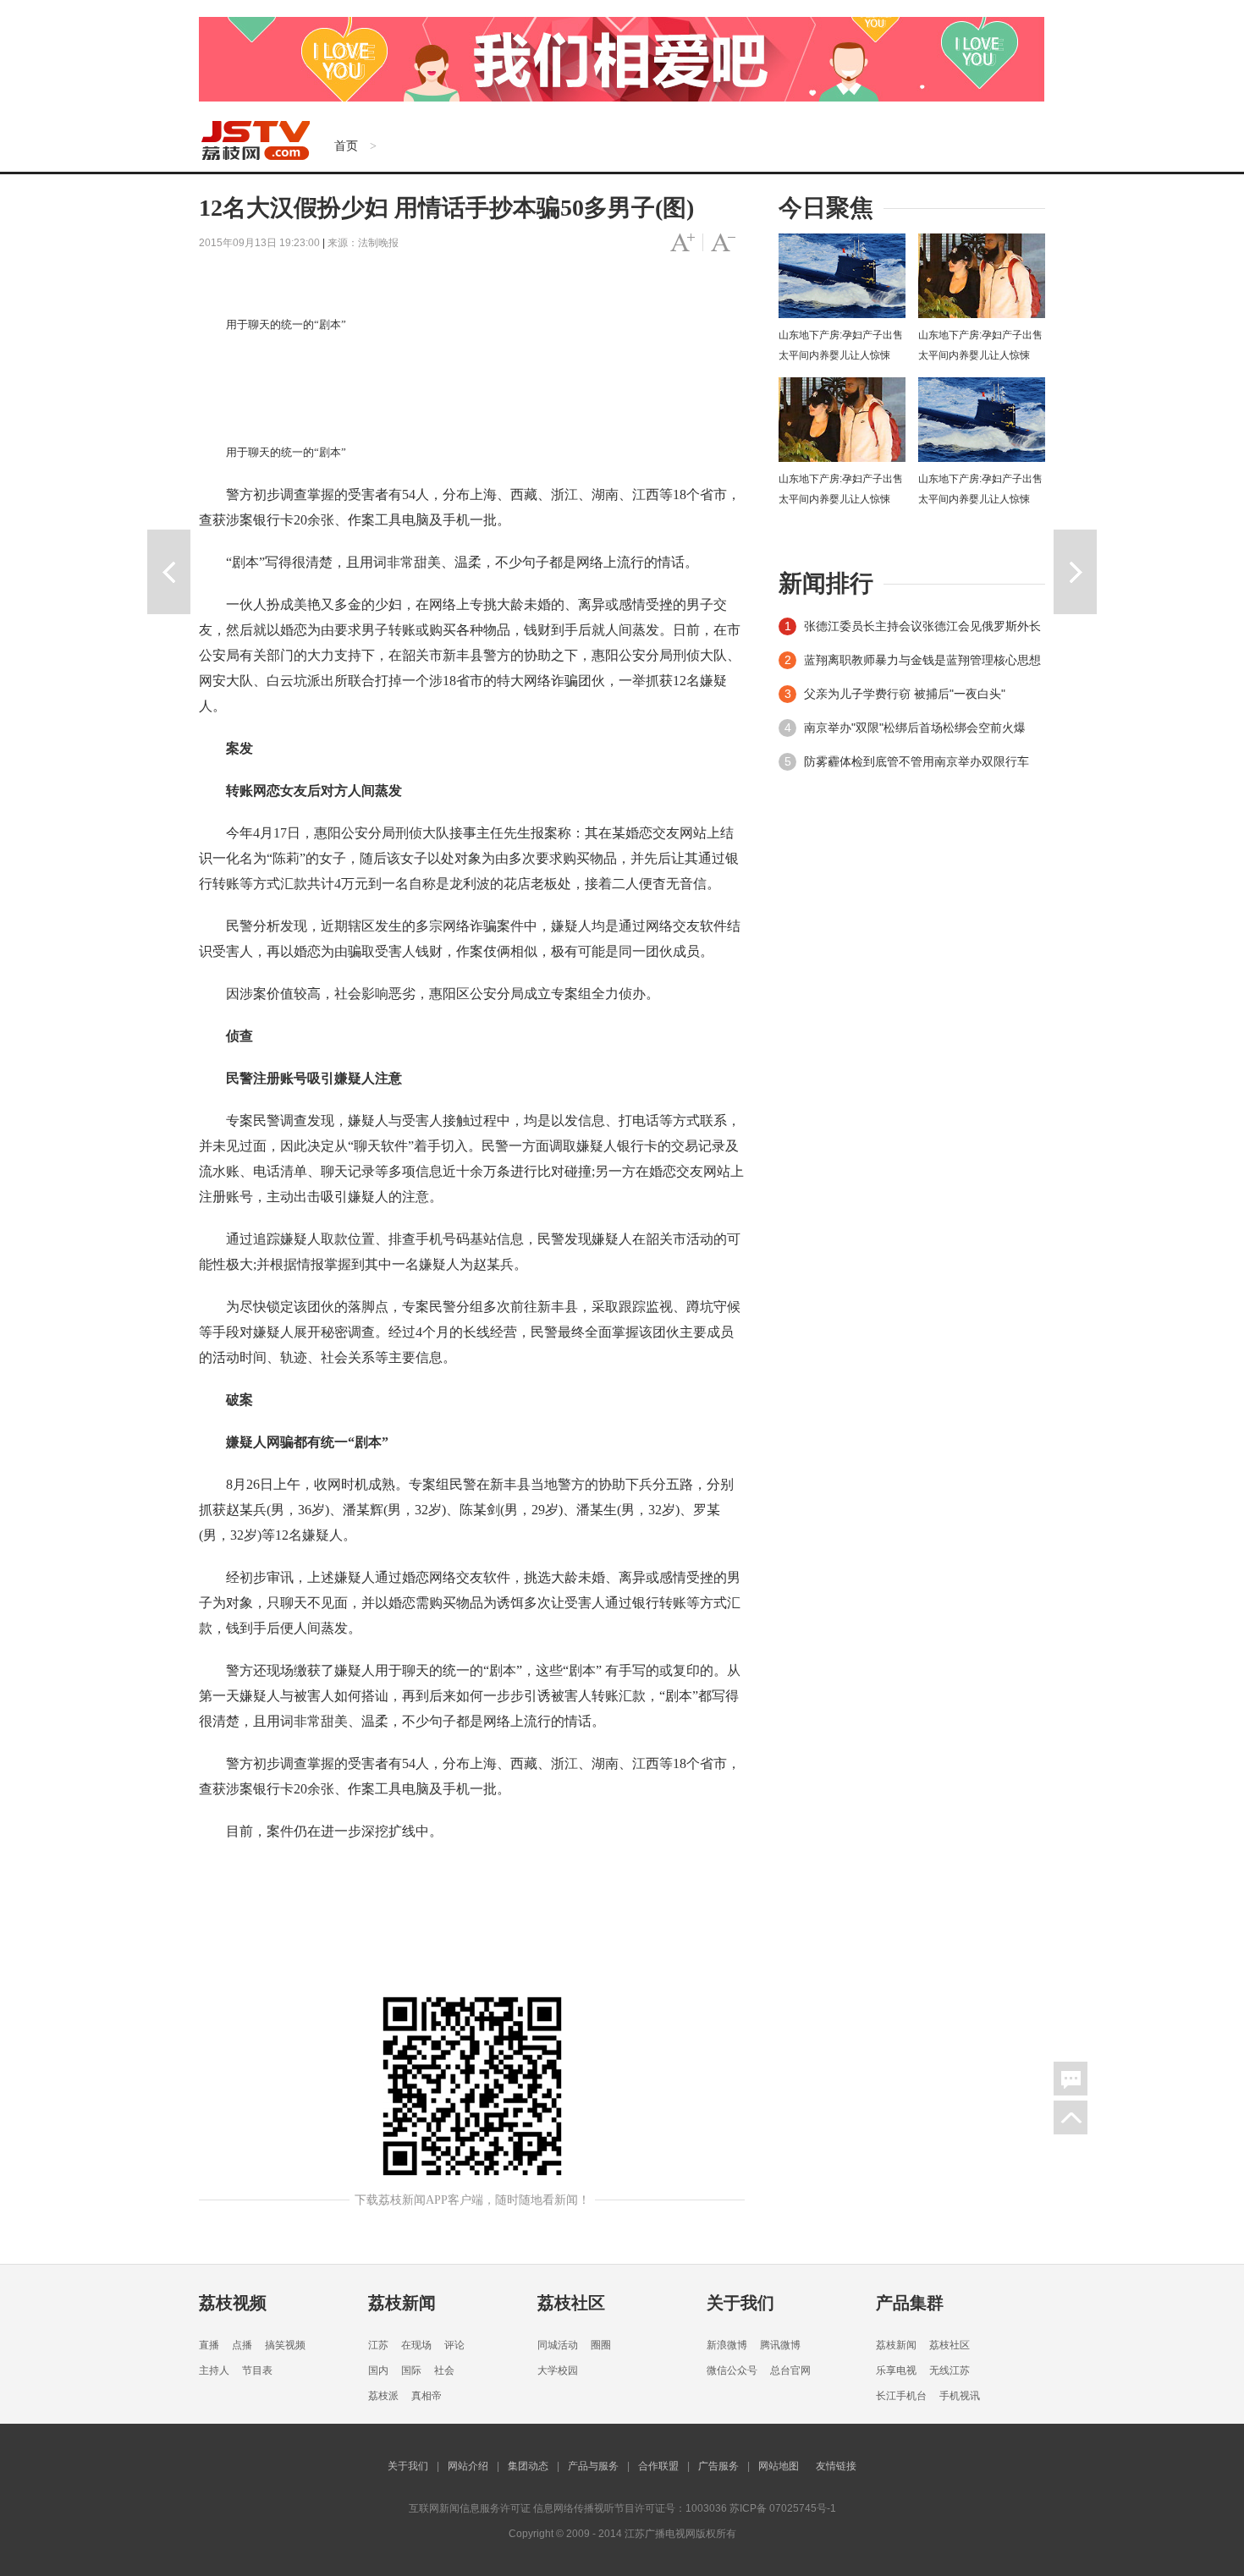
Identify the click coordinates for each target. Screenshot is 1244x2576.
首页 (346, 146)
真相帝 (427, 2396)
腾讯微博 (780, 2345)
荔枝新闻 (402, 2303)
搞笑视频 (285, 2345)
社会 (444, 2370)
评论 (454, 2345)
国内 (378, 2370)
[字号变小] (723, 243)
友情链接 (836, 2466)
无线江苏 (950, 2370)
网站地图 (779, 2466)
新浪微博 (727, 2345)
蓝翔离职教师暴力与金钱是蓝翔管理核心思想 (922, 660)
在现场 (416, 2345)
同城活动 (558, 2345)
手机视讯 (960, 2396)
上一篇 (169, 572)
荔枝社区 (571, 2303)
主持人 (214, 2370)
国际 (411, 2370)
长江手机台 (901, 2396)
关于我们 (740, 2303)
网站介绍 (468, 2466)
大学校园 (558, 2370)
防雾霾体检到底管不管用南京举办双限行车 (916, 761)
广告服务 (718, 2466)
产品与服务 (593, 2466)
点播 (242, 2345)
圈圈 (601, 2345)
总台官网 (790, 2370)
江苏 (378, 2345)
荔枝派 (383, 2396)
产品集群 (910, 2303)
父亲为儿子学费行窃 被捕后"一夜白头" (905, 694)
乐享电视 (896, 2370)
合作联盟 (658, 2466)
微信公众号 (732, 2370)
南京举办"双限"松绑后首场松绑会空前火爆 (915, 728)
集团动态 (528, 2466)
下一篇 (1075, 572)
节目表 (257, 2370)
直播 (209, 2345)
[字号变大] (683, 243)
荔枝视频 (233, 2303)
